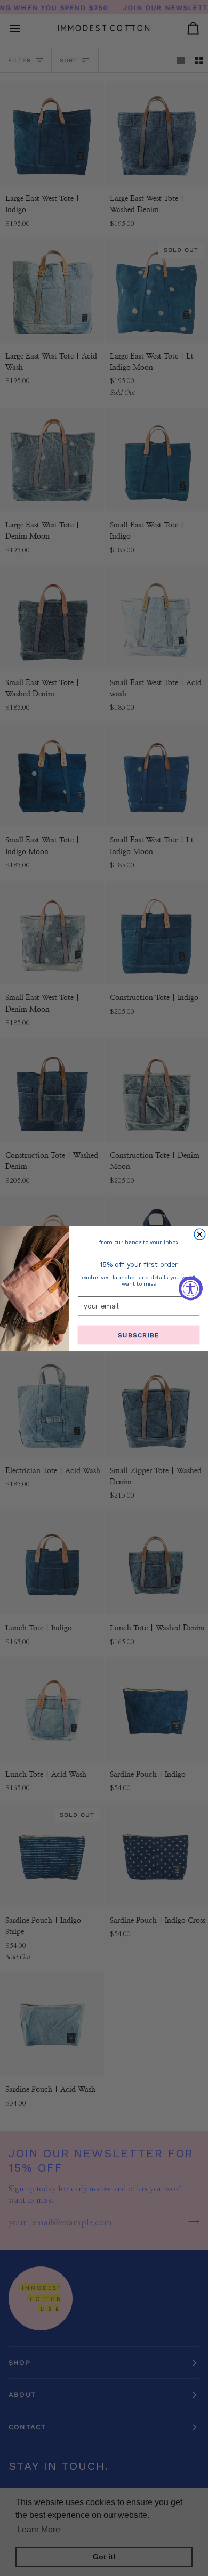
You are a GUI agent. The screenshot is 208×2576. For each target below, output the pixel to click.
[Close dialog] (200, 1234)
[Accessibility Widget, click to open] (191, 1288)
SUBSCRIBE (138, 1335)
